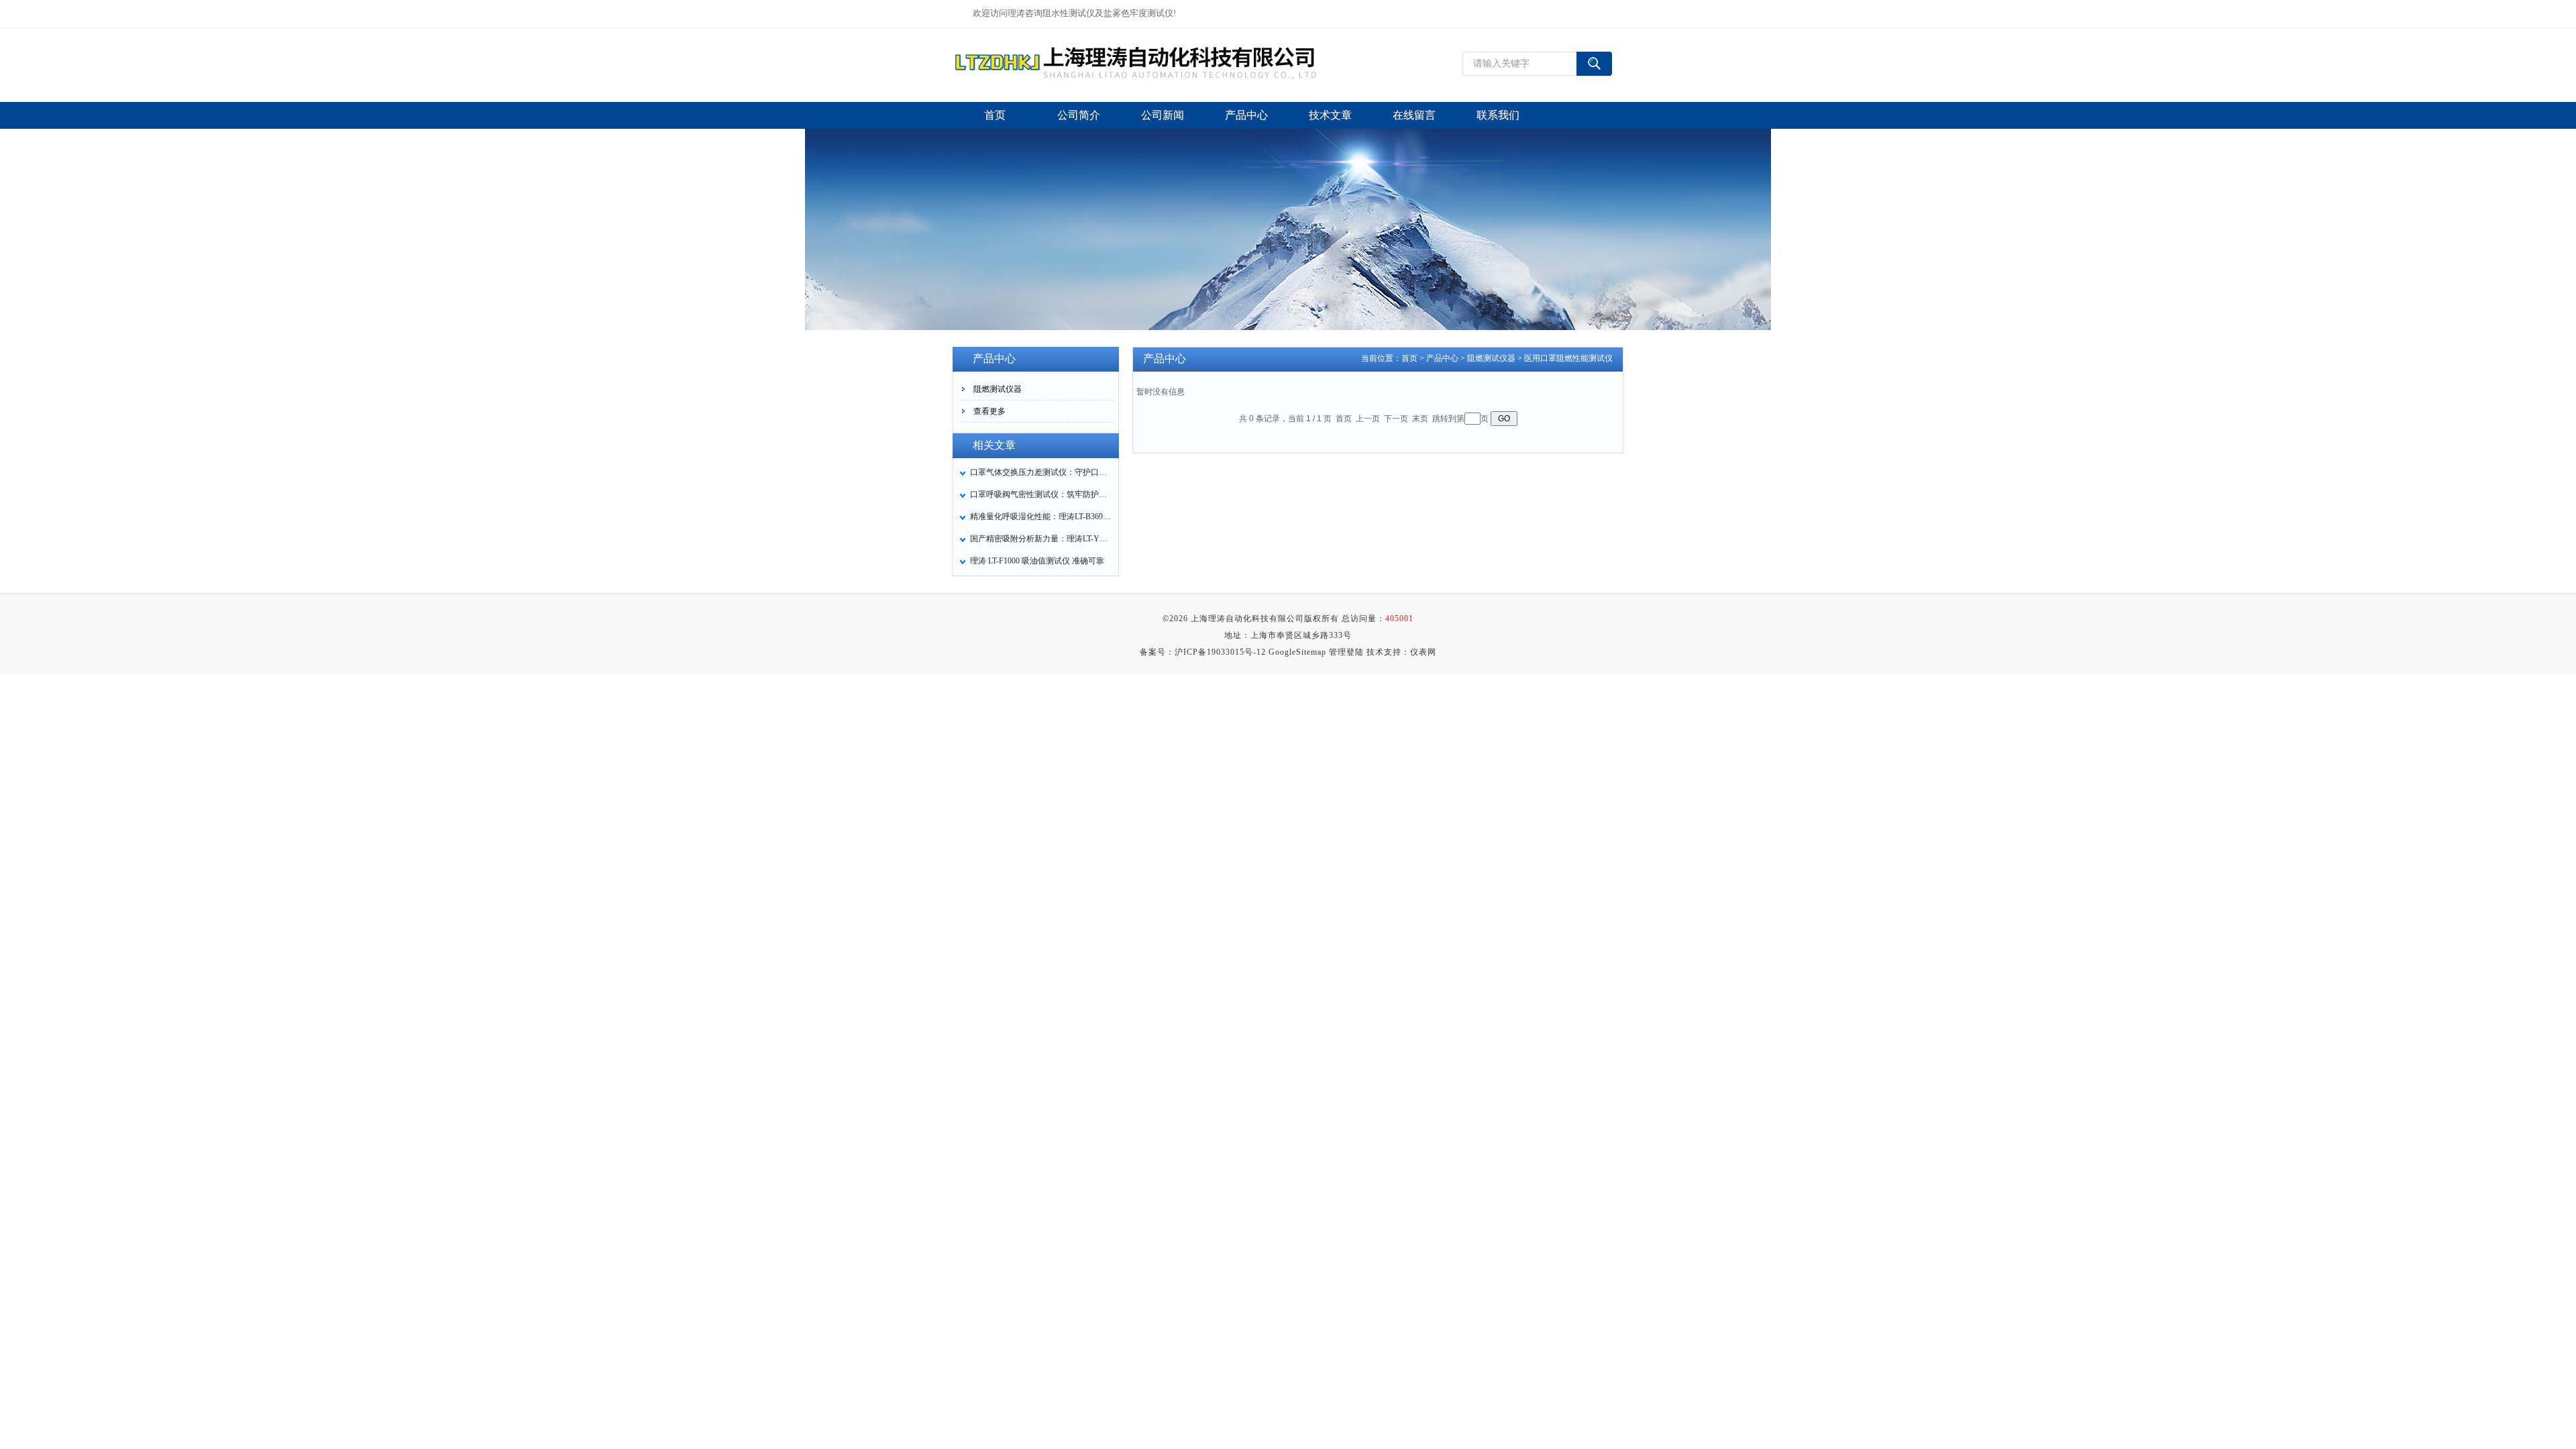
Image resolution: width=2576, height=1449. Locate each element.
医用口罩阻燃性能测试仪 (1568, 358)
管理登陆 (1346, 652)
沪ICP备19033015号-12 (1220, 652)
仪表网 (1423, 652)
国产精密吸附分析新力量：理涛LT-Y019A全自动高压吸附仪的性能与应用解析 (1040, 539)
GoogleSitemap (1297, 652)
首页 (1409, 358)
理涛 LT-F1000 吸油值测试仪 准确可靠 (1037, 561)
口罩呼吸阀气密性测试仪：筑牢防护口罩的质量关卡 (1040, 494)
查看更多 (989, 411)
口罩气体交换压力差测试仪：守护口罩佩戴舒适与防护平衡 (1040, 472)
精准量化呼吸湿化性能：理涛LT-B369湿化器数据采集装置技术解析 (1040, 517)
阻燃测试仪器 (998, 389)
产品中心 (1442, 358)
